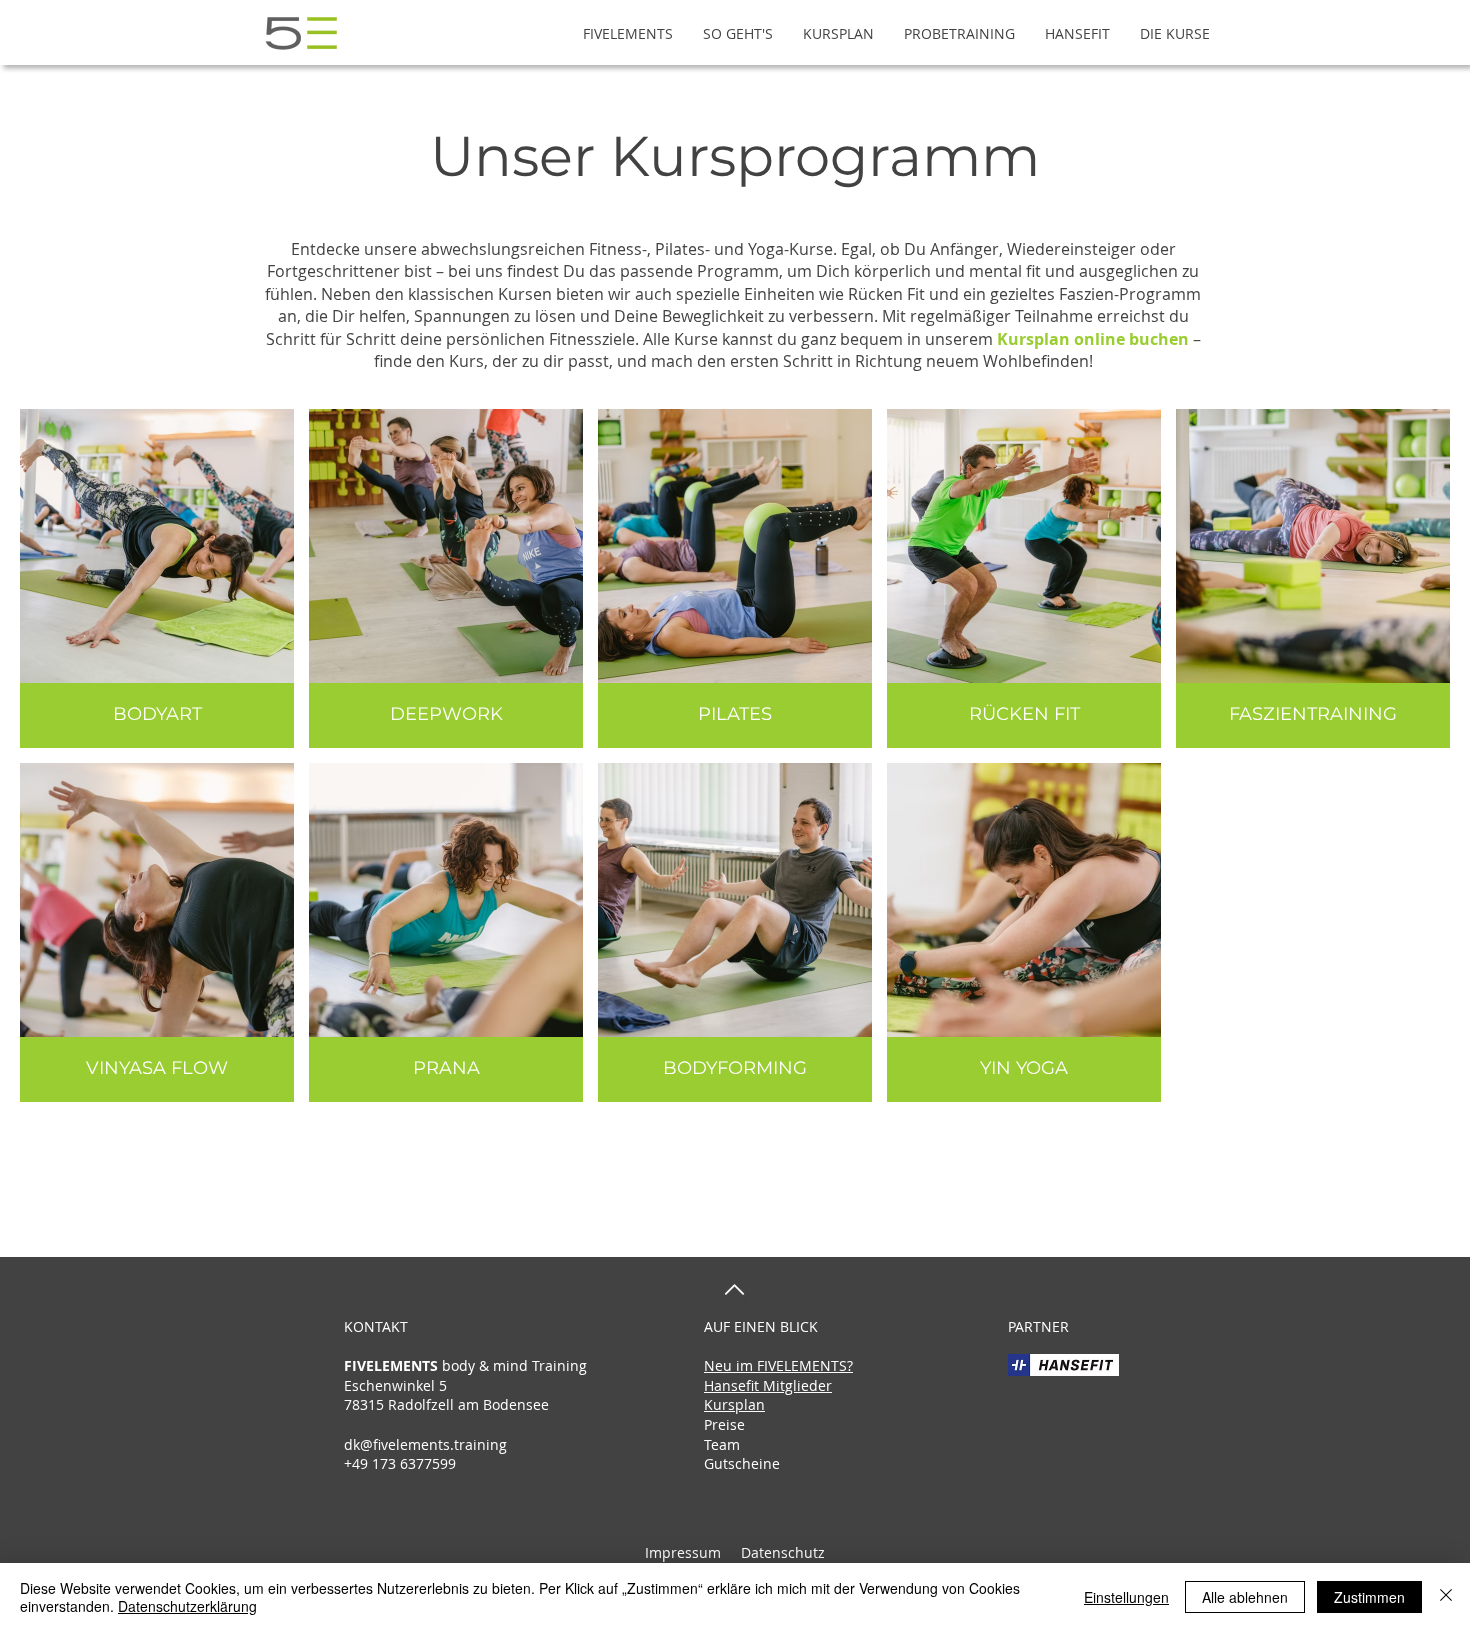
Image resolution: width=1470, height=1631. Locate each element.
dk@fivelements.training (425, 1444)
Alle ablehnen (1245, 1597)
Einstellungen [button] (1126, 1597)
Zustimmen (1369, 1597)
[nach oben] (734, 1289)
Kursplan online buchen (1093, 339)
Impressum (683, 1552)
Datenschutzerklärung (187, 1606)
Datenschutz (781, 1552)
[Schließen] (1446, 1597)
